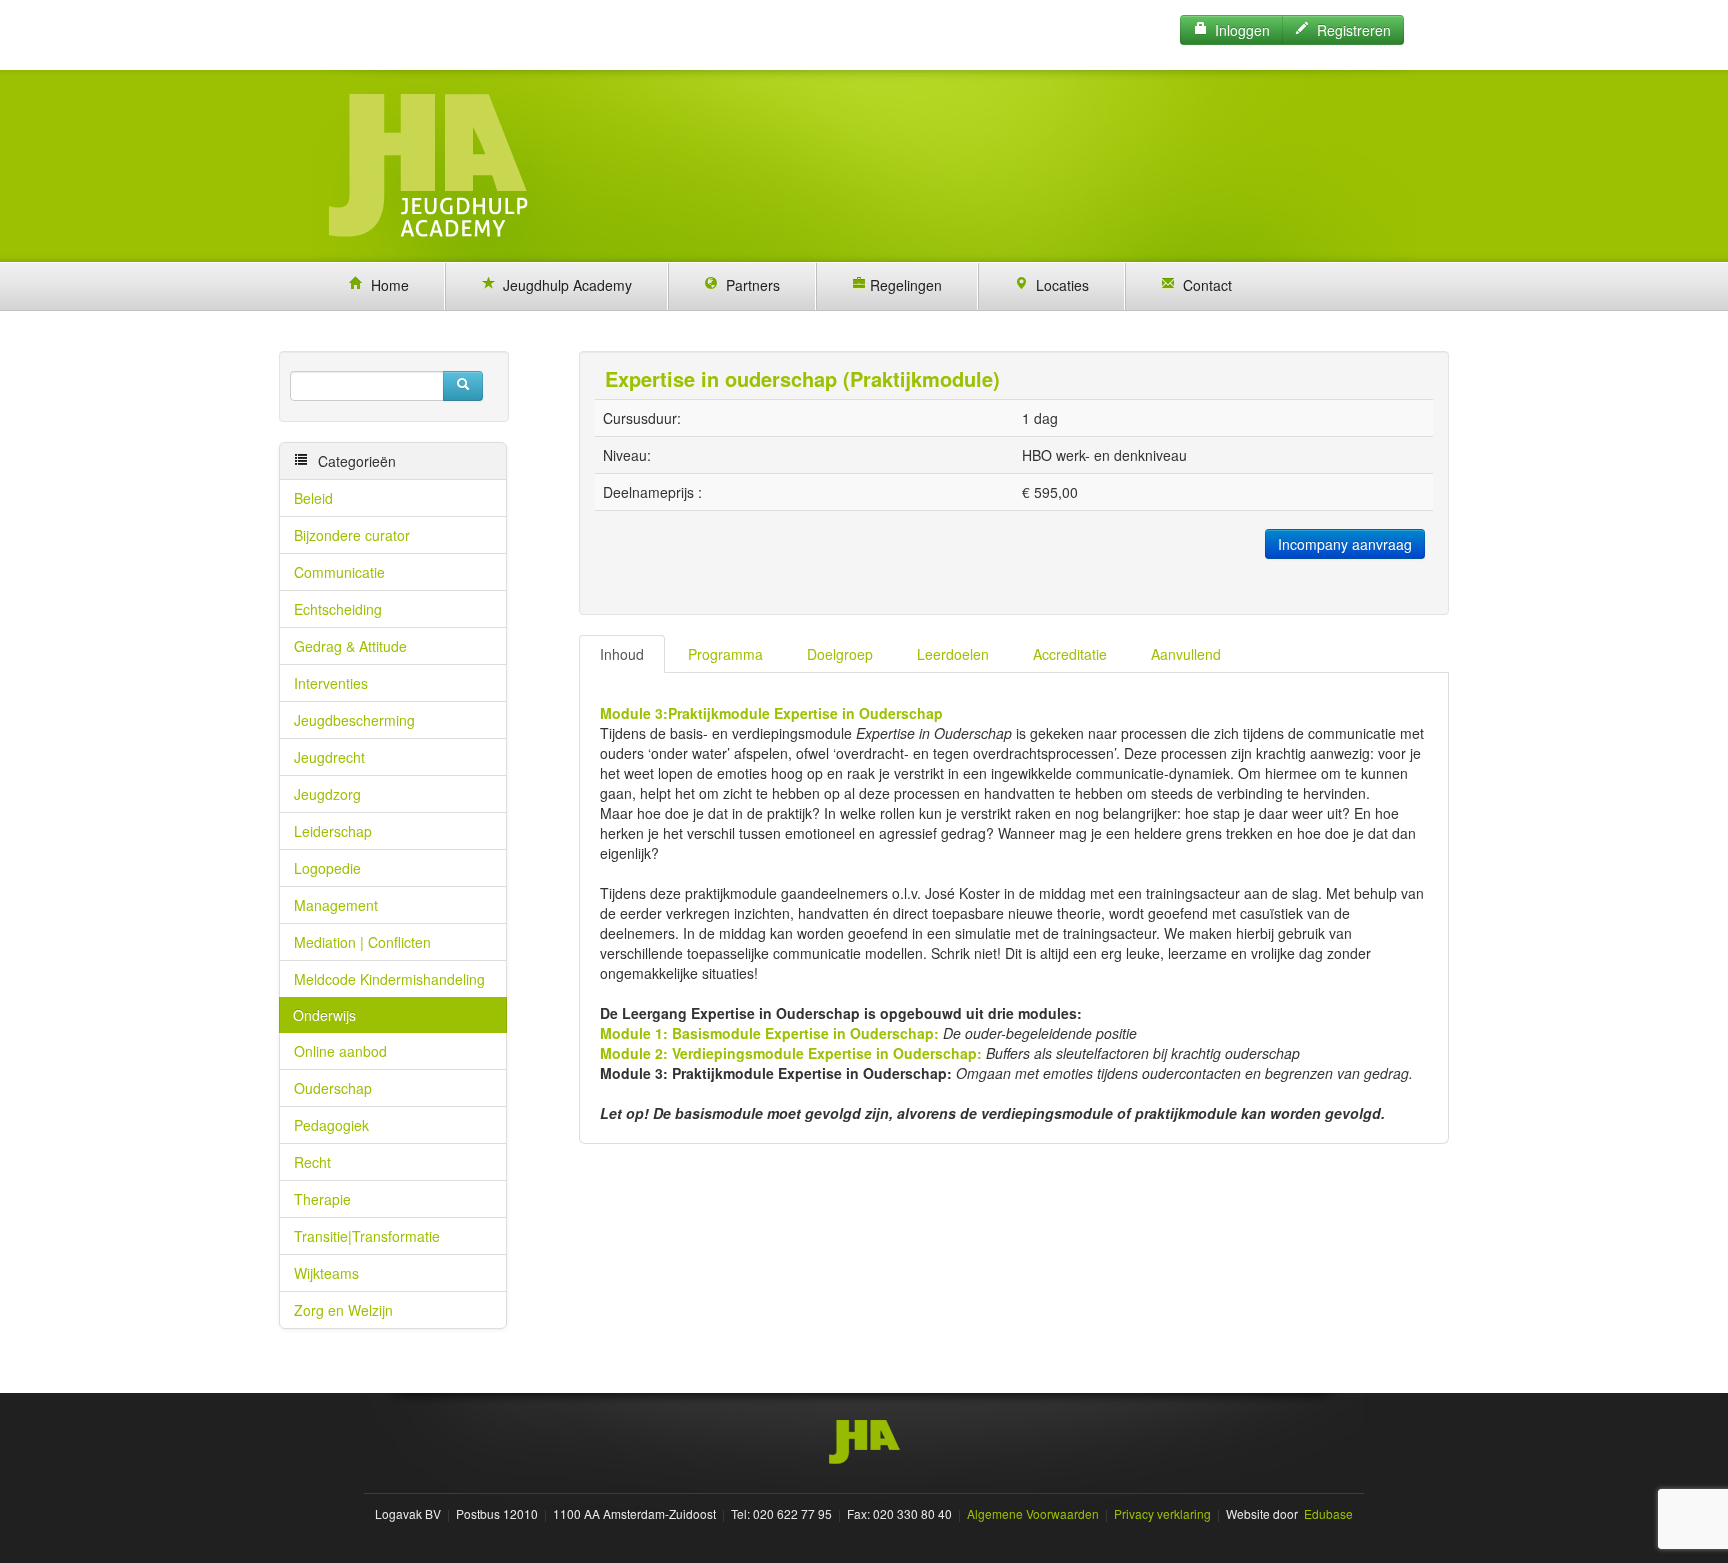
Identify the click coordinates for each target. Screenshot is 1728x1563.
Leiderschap (333, 831)
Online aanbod (340, 1051)
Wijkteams (326, 1273)
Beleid (313, 498)
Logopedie (327, 868)
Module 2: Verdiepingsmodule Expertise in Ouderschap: (791, 1053)
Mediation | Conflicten (362, 942)
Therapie (322, 1199)
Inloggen (1238, 30)
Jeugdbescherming (354, 720)
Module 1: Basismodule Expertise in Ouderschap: (769, 1033)
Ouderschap (333, 1088)
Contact (1203, 285)
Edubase (1327, 1513)
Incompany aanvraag (1345, 544)
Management (336, 905)
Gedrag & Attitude (350, 646)
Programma (725, 654)
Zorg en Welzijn (343, 1310)
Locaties (1058, 285)
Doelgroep (840, 654)
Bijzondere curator (352, 535)
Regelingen (904, 285)
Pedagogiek (331, 1125)
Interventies (331, 683)
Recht (312, 1162)
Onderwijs (324, 1015)
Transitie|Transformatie (367, 1236)
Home (386, 285)
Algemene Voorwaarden (1033, 1513)
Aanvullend (1186, 654)
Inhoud (622, 654)
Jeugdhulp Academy (563, 285)
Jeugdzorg (327, 794)
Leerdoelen (953, 654)
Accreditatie (1070, 654)
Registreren (1350, 30)
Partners (749, 285)
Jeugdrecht (329, 757)
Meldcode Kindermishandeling (389, 979)
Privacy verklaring (1162, 1513)
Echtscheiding (338, 609)
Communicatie (339, 572)
